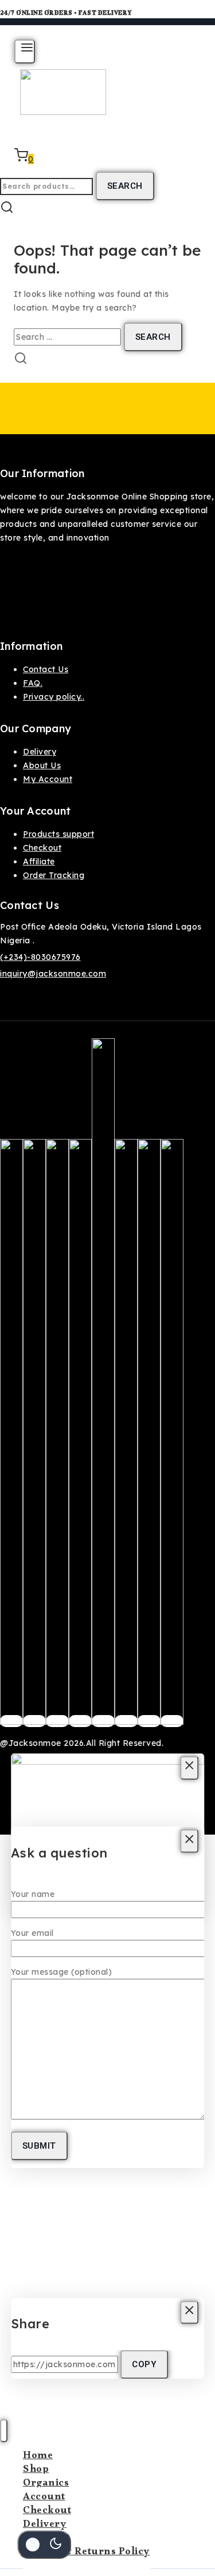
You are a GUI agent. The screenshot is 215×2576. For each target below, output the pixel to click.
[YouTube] (126, 1721)
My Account (48, 779)
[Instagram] (57, 1721)
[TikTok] (149, 1721)
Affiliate (39, 862)
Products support (58, 834)
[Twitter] (34, 1721)
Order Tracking (54, 875)
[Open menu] (25, 51)
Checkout (42, 848)
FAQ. (33, 683)
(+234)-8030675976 (40, 957)
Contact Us (46, 669)
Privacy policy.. (54, 697)
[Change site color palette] (44, 2545)
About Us (42, 765)
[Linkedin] (172, 1721)
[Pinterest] (80, 1721)
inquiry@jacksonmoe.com (53, 974)
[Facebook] (11, 1721)
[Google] (103, 1721)
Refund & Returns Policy (87, 2553)
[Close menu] (4, 2431)
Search (125, 186)
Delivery (40, 752)
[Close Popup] (189, 1768)
